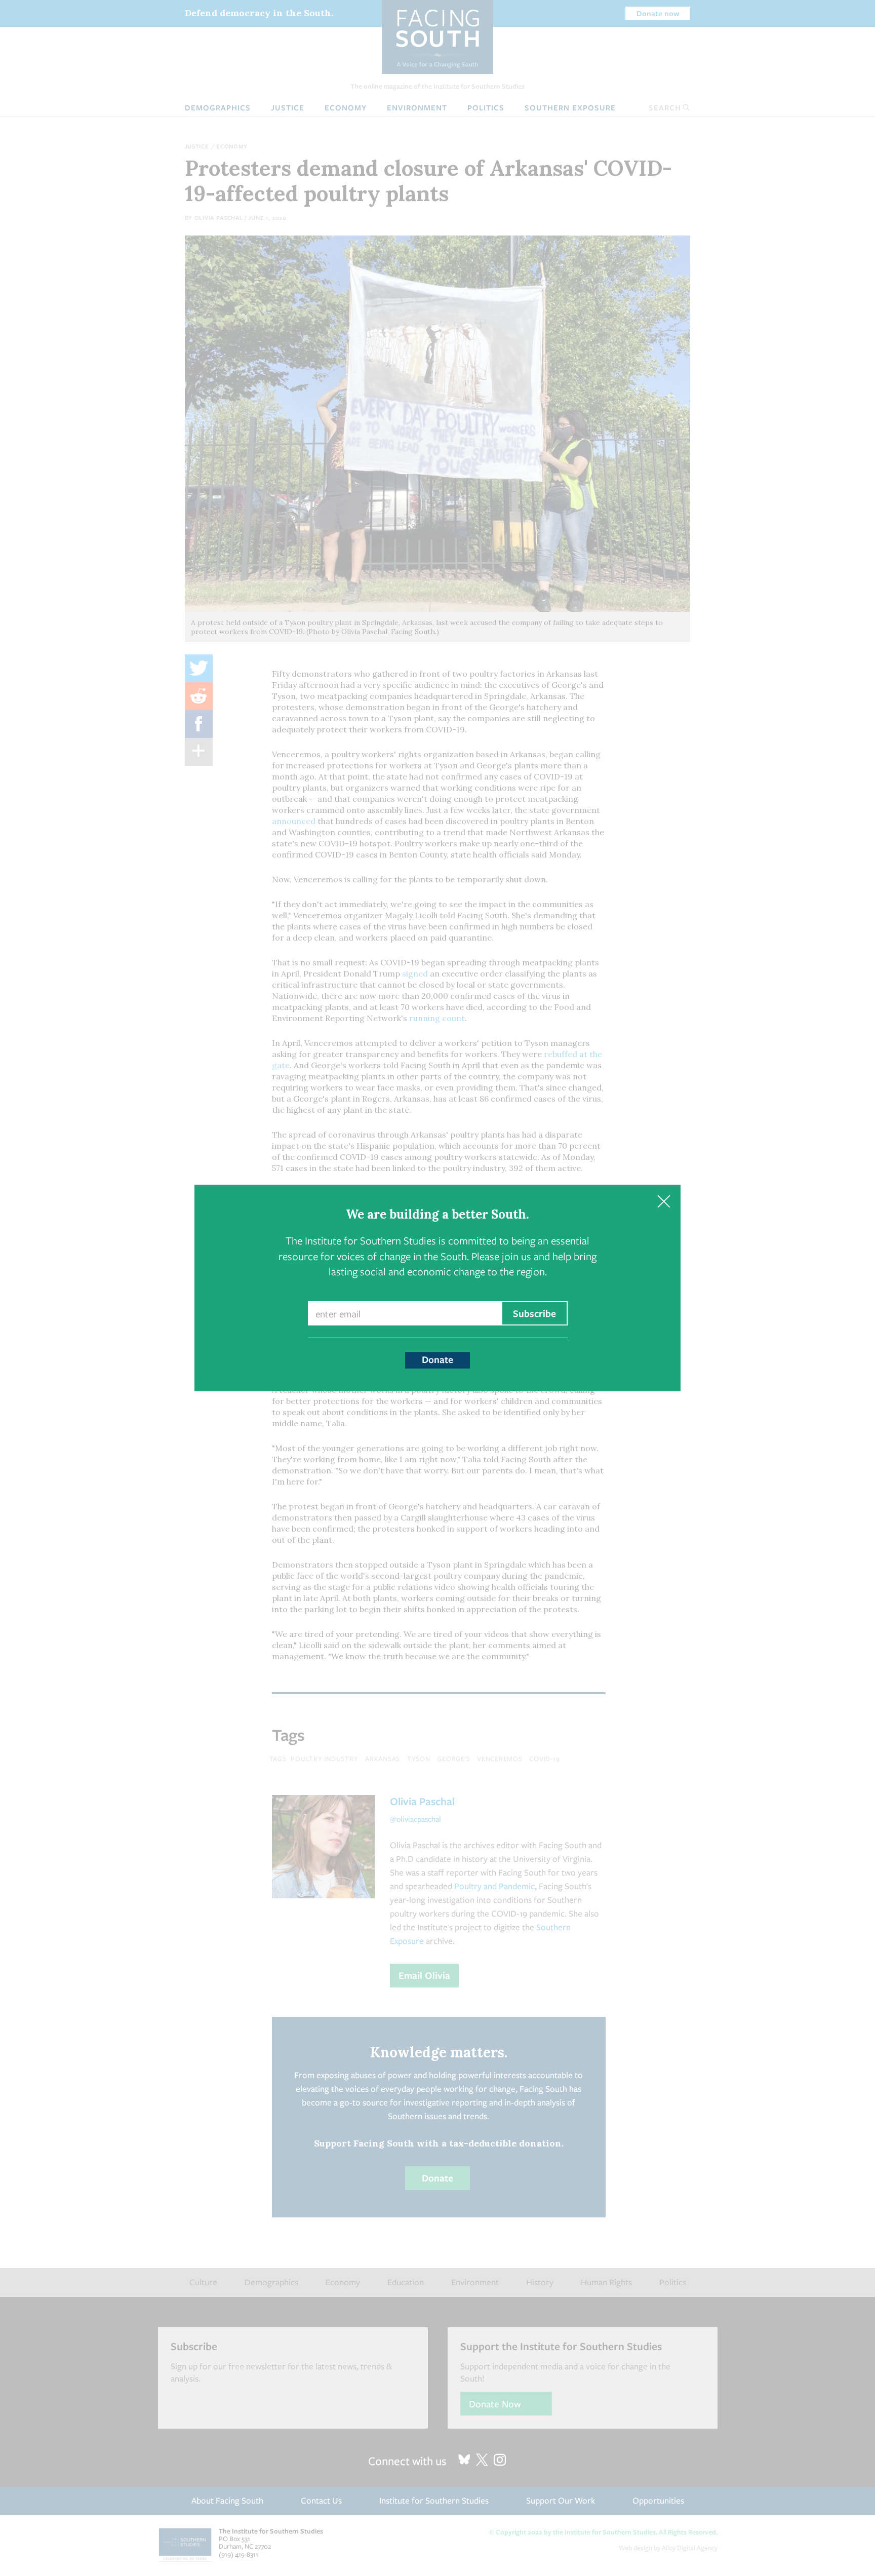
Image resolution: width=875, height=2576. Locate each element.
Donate (437, 1359)
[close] (664, 1202)
